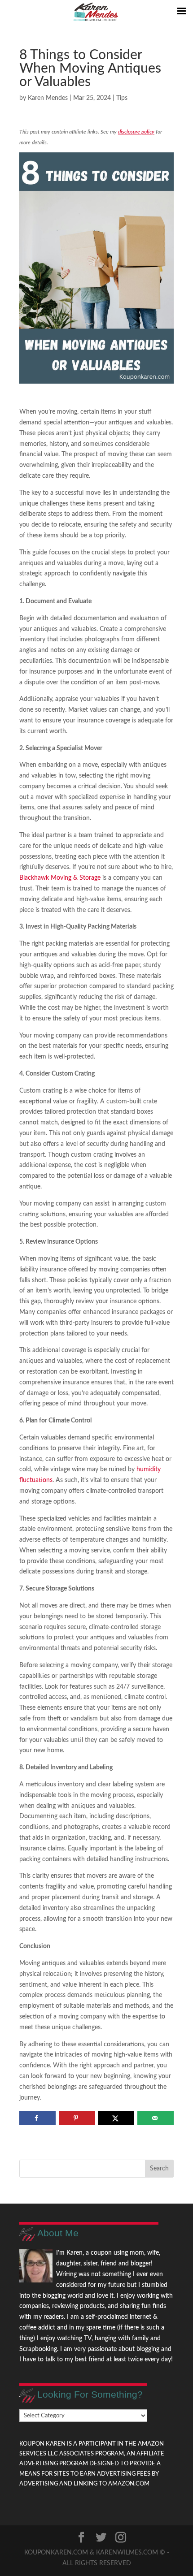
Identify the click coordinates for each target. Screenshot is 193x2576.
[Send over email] (156, 2118)
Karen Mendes (48, 98)
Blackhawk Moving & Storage (60, 878)
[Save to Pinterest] (77, 2118)
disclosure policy (136, 132)
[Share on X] (116, 2118)
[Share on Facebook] (37, 2118)
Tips (122, 98)
